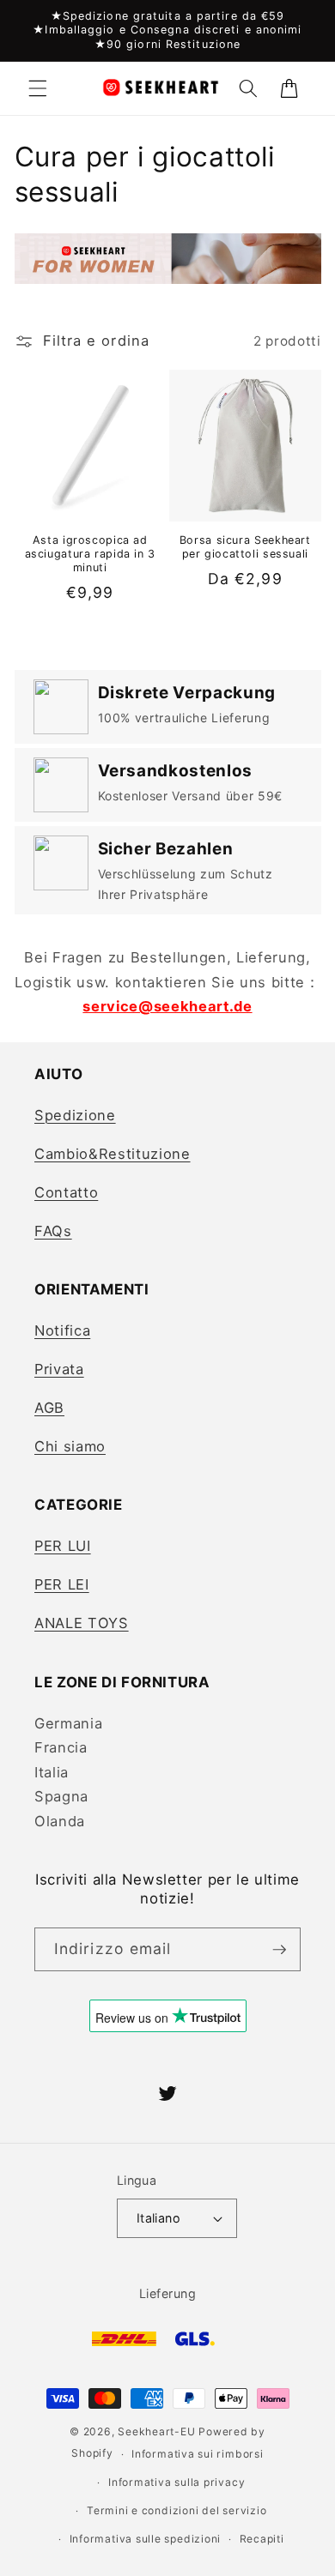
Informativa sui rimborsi (197, 2454)
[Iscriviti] (279, 1950)
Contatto (66, 1192)
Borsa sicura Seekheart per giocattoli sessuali (245, 547)
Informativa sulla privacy (177, 2482)
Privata (59, 1369)
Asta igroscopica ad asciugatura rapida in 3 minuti (91, 554)
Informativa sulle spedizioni (146, 2539)
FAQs (53, 1231)
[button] (38, 88)
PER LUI (63, 1546)
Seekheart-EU (156, 2431)
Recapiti (262, 2539)
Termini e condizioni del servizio (177, 2510)
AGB (49, 1408)
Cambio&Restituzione (113, 1154)
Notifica (62, 1330)
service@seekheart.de (167, 1006)
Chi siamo (70, 1446)
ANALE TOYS (82, 1623)
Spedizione (75, 1115)
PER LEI (62, 1584)
